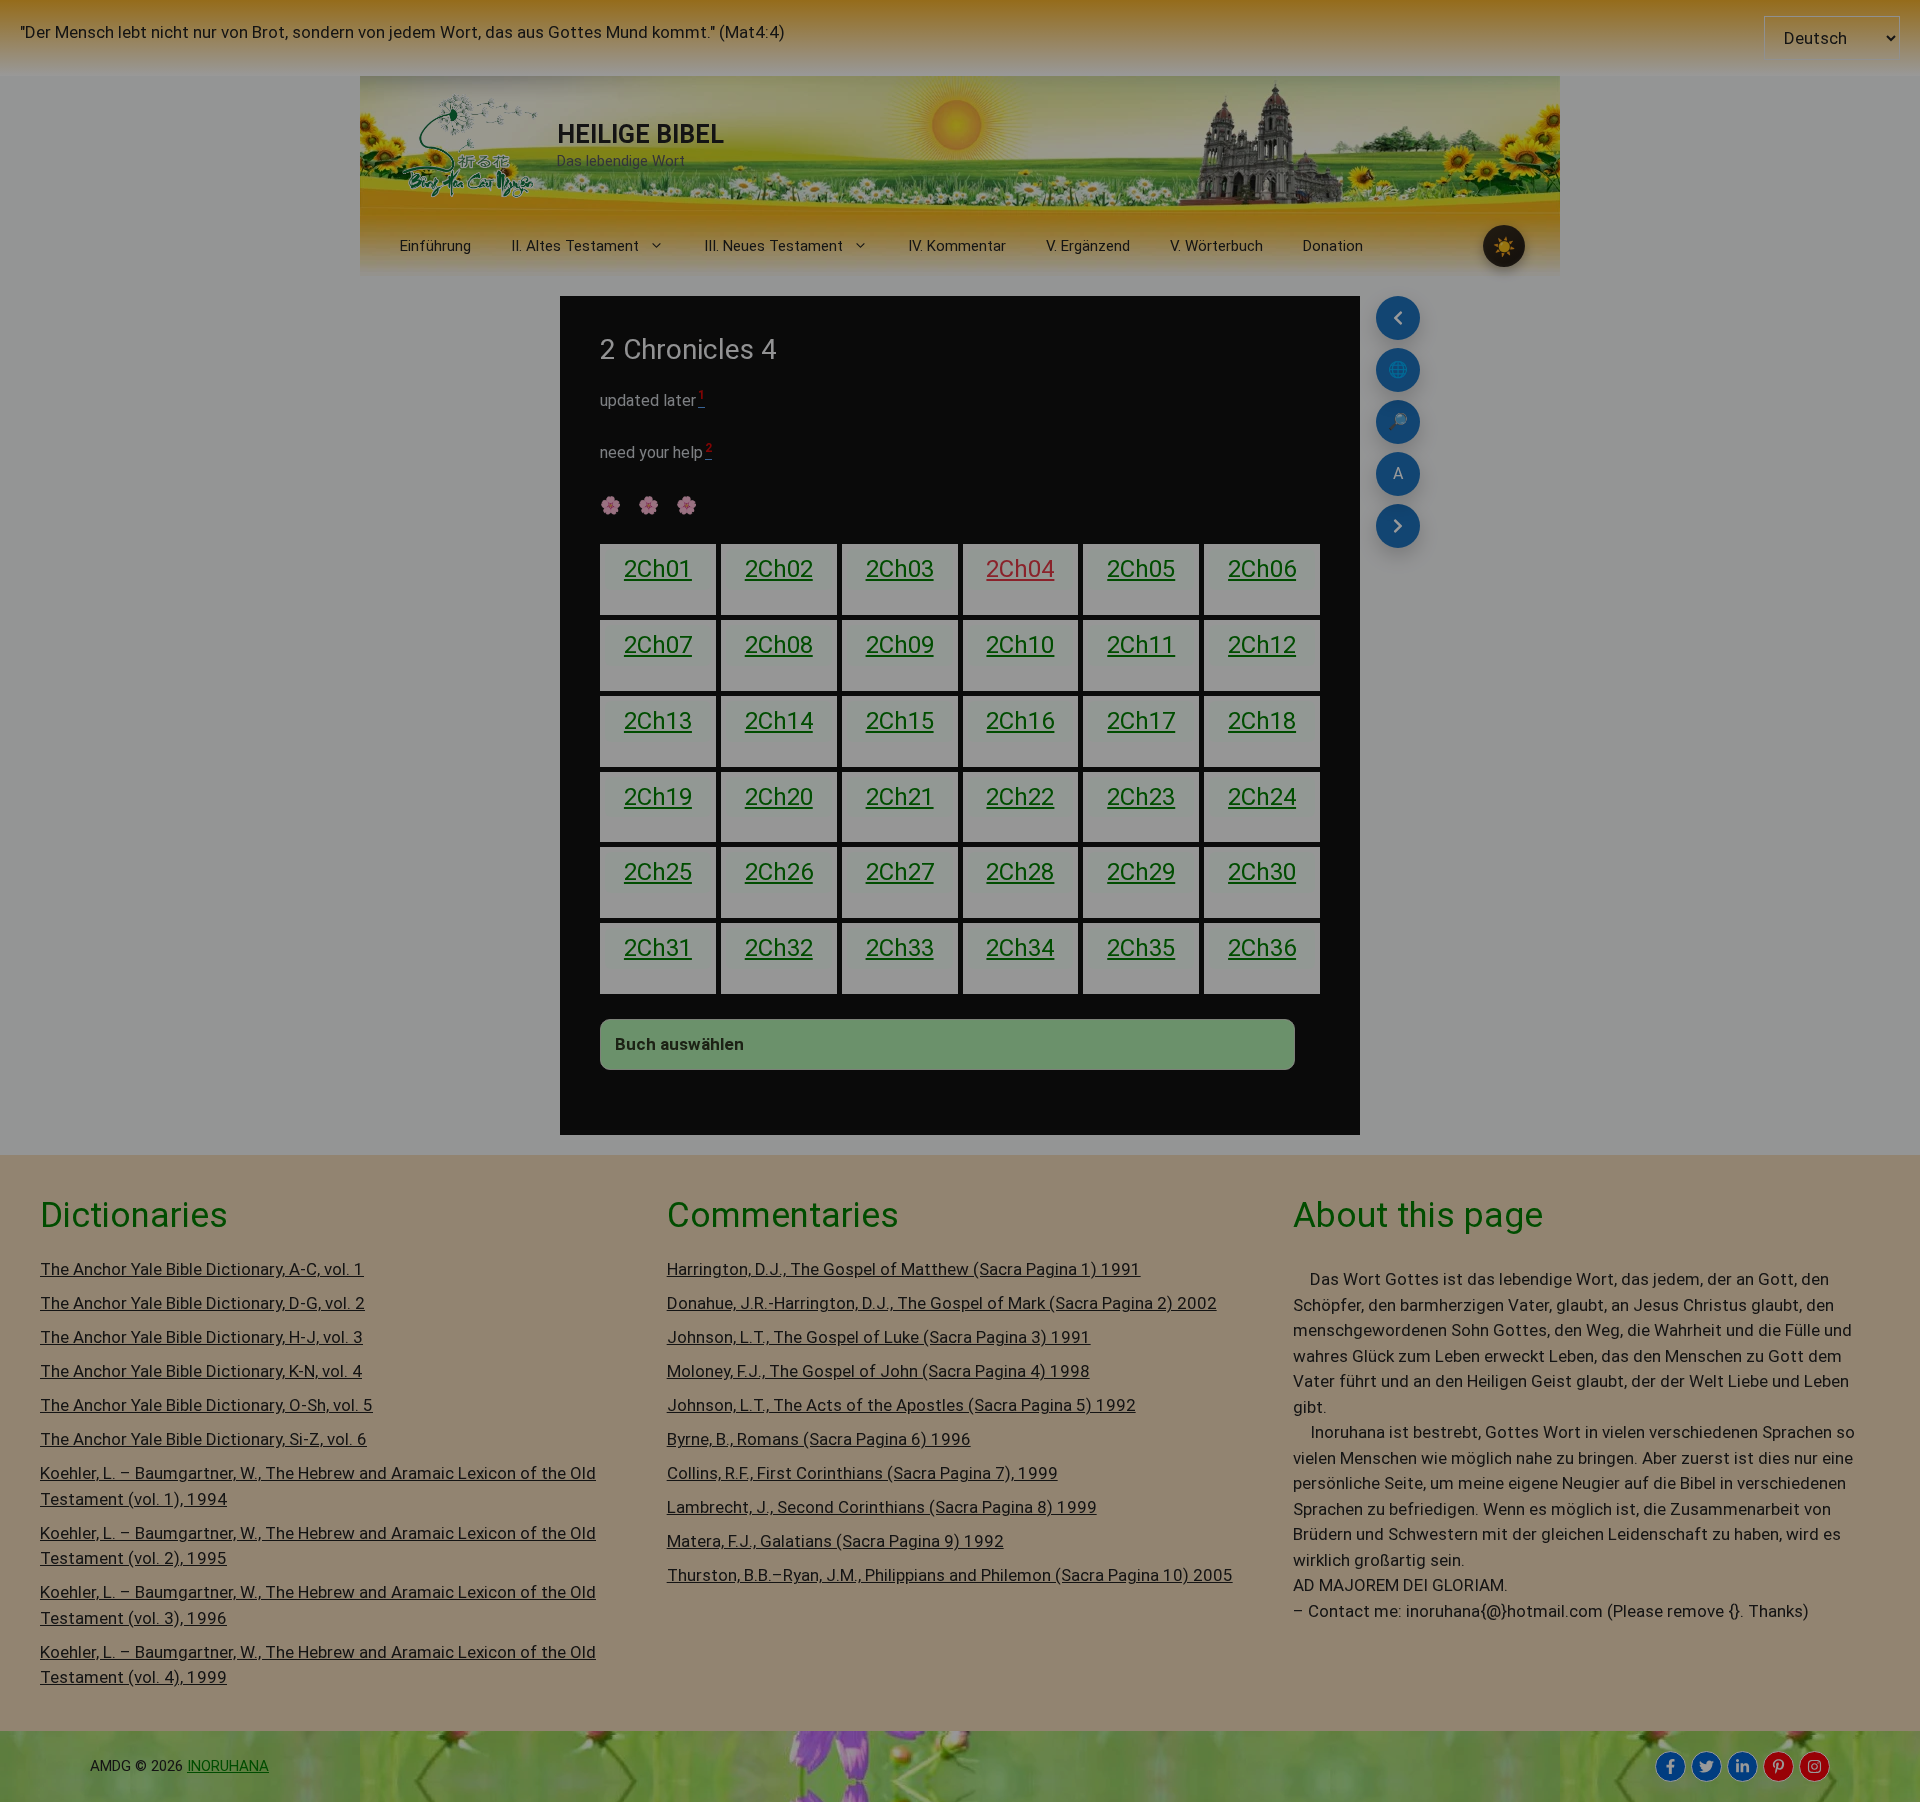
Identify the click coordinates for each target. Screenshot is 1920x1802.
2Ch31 (658, 948)
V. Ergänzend (1088, 246)
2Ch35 (1141, 948)
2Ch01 (658, 569)
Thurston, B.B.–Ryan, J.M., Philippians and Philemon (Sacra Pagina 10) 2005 (950, 1575)
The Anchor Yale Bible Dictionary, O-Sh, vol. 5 (206, 1405)
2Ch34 (1020, 948)
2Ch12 (1262, 645)
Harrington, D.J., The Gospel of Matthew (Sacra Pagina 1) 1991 (904, 1269)
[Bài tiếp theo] (1398, 526)
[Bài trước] (1398, 318)
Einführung (435, 246)
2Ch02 (779, 569)
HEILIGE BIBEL (640, 134)
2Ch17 (1141, 721)
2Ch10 (1020, 645)
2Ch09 (900, 645)
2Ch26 (779, 872)
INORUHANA (228, 1766)
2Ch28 (1020, 872)
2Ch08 (779, 645)
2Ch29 (1141, 872)
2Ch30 (1262, 872)
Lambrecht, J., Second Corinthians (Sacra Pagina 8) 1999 (882, 1507)
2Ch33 (900, 948)
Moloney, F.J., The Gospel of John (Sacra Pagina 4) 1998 (878, 1371)
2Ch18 (1262, 721)
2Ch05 (1141, 569)
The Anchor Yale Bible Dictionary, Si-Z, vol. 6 (203, 1439)
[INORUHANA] (1670, 1766)
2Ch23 (1141, 797)
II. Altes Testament (575, 246)
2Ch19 (658, 797)
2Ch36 (1262, 948)
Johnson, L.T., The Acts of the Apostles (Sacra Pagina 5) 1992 (901, 1405)
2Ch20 (779, 797)
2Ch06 (1262, 569)
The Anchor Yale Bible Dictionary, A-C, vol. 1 (202, 1269)
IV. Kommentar (957, 246)
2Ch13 (658, 721)
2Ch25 (658, 872)
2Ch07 (658, 645)
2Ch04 (1020, 569)
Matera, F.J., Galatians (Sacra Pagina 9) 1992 (835, 1541)
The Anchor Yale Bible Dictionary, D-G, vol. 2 (202, 1303)
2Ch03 (900, 569)
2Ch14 (779, 721)
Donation (1333, 246)
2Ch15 (900, 721)
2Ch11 (1141, 645)
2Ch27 (900, 872)
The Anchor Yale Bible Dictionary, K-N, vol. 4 (201, 1371)
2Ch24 (1262, 797)
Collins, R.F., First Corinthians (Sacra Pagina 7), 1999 (862, 1473)
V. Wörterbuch (1216, 246)
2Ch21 (900, 797)
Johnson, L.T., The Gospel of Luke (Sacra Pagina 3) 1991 (879, 1337)
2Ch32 (779, 948)
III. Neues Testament (773, 246)
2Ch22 (1020, 797)
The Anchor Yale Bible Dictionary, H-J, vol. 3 (201, 1337)
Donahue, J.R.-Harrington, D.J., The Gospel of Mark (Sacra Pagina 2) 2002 (942, 1303)
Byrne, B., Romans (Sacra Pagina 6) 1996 (819, 1439)
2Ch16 (1020, 721)
